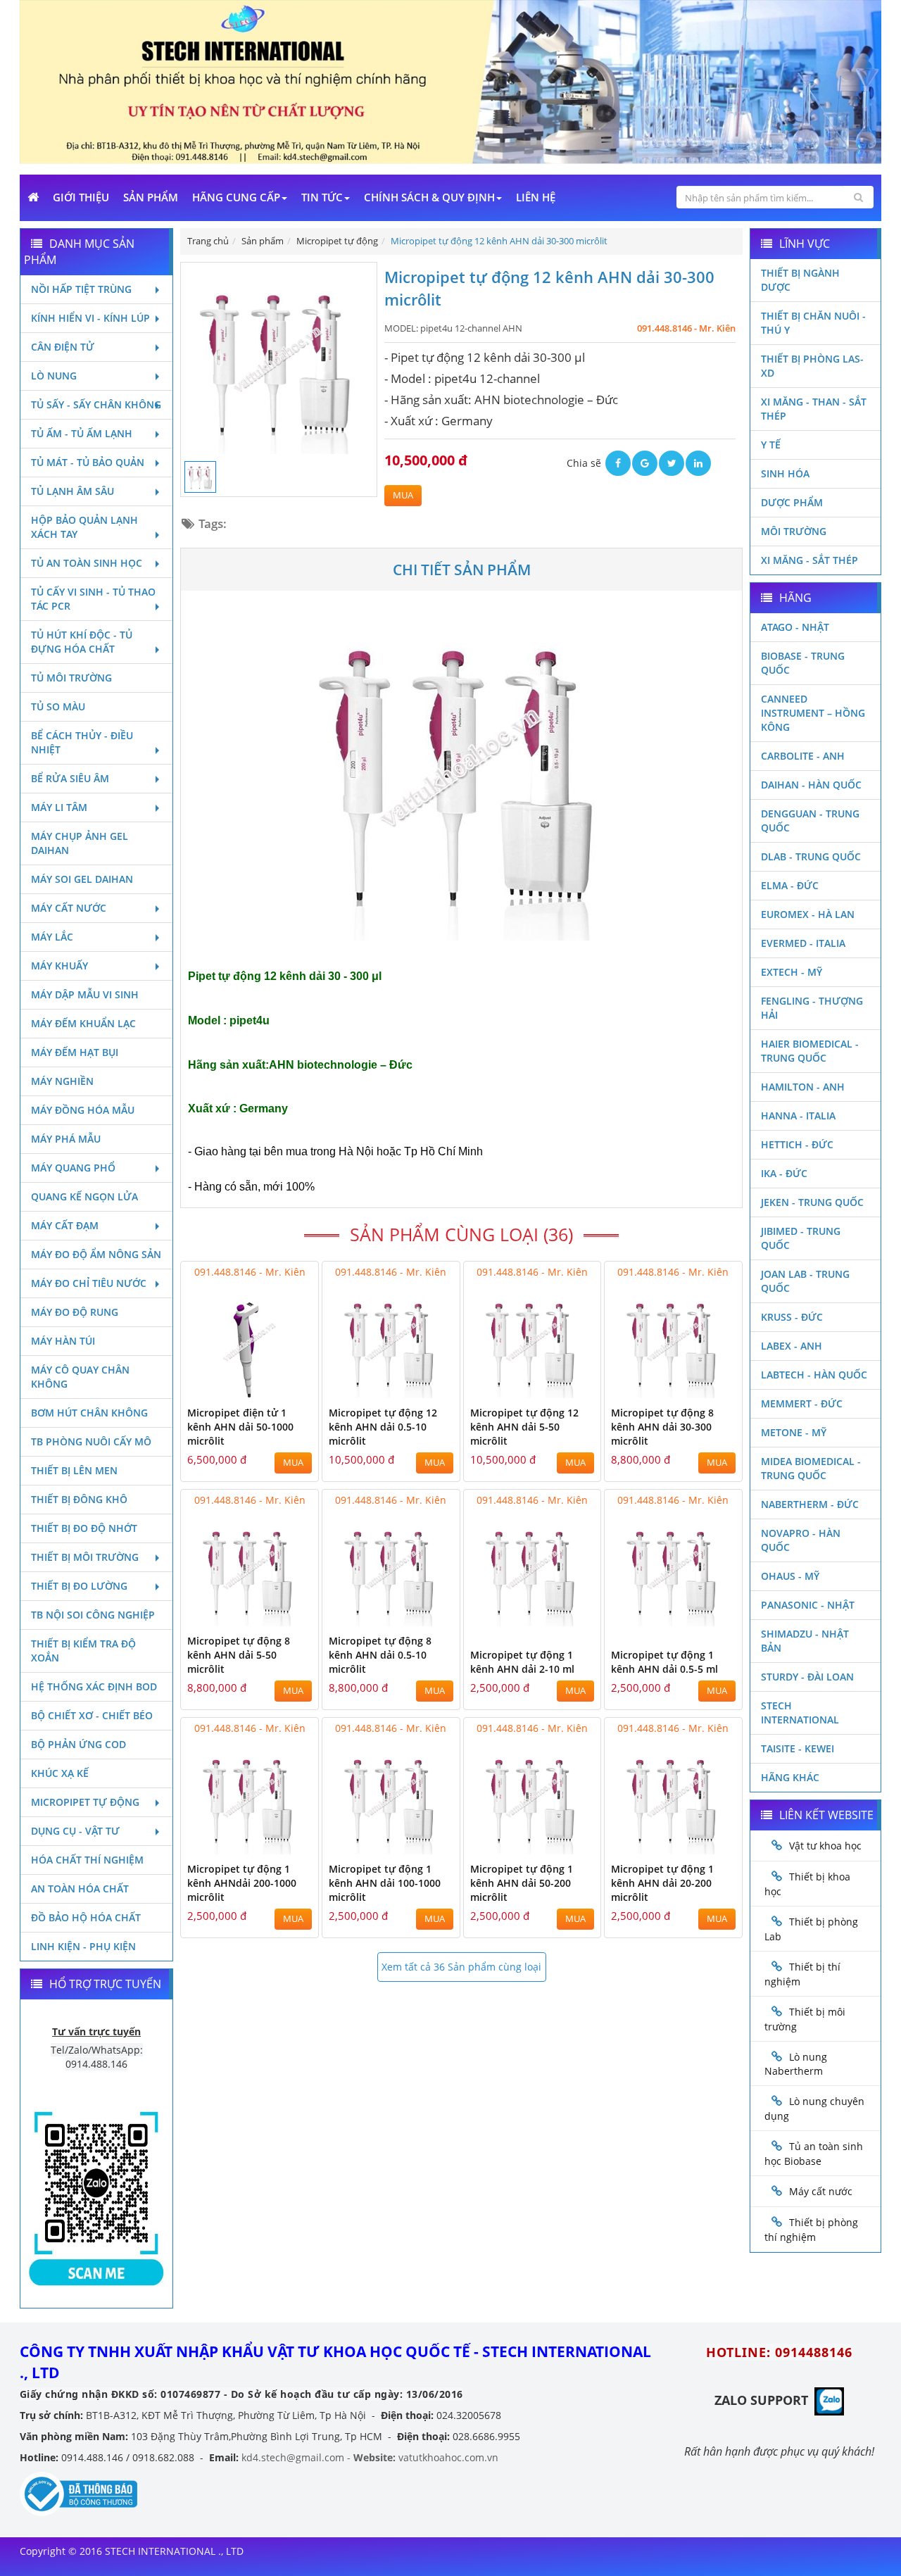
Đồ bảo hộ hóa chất (86, 1917)
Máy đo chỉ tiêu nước (89, 1283)
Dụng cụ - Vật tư (75, 1831)
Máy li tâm (59, 807)
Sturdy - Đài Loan (807, 1677)
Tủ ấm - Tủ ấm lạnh (82, 433)
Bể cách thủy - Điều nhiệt (82, 742)
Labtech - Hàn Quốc (814, 1375)
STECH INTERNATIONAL (800, 1713)
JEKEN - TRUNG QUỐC (812, 1202)
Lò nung (54, 376)
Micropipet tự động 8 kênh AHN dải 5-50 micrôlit (239, 1655)
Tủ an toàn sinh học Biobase (814, 2154)
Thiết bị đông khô (79, 1499)
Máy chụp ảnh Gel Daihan (80, 843)
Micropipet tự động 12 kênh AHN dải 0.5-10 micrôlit (383, 1427)
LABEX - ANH (792, 1346)
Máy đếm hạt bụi (75, 1052)
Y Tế (771, 445)
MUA (403, 495)
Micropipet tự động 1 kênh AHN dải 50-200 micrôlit (522, 1883)
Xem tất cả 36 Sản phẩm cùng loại (461, 1967)
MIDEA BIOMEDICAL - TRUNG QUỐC (811, 1468)
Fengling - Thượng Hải (812, 1008)
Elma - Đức (790, 885)
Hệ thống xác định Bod (94, 1686)
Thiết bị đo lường (79, 1586)
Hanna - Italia (798, 1116)
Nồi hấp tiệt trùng (81, 289)
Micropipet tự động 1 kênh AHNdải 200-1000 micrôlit (242, 1883)
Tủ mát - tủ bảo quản (88, 462)
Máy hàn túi (63, 1341)
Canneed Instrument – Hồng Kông (813, 713)
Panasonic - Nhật (808, 1605)
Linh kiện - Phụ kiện (83, 1946)
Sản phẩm (151, 197)
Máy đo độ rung (75, 1312)
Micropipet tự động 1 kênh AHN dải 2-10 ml (522, 1662)
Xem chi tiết (279, 1389)
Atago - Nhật (795, 627)
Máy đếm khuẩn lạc (83, 1023)
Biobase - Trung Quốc (803, 663)
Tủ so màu (58, 706)
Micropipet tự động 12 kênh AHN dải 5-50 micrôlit (524, 1427)
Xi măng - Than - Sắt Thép (814, 409)
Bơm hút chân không (89, 1413)
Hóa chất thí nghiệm (87, 1860)
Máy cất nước (69, 908)
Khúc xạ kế (60, 1773)
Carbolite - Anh (803, 756)
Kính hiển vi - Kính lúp (90, 318)
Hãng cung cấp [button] (236, 197)
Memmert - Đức (802, 1403)
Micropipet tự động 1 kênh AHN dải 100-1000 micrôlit (385, 1883)
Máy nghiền (62, 1081)
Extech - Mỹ (792, 972)
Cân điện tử (63, 347)
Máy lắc (52, 937)
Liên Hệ (536, 197)
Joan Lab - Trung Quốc (805, 1281)
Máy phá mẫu (66, 1139)
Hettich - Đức (797, 1144)
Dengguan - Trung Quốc (810, 821)
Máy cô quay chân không (80, 1377)
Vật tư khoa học (825, 1846)
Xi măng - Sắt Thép (809, 560)
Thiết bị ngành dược (800, 280)
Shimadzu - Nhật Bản (805, 1641)
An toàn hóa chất (80, 1889)
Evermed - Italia (803, 943)
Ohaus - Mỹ (790, 1576)
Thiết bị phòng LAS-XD (812, 366)
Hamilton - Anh (803, 1087)
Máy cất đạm (65, 1225)
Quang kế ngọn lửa (84, 1196)
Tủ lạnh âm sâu (73, 491)
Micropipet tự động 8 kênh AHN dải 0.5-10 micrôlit (380, 1655)
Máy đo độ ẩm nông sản (96, 1254)
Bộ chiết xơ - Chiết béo (92, 1715)
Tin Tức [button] (322, 197)
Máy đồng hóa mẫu (83, 1110)
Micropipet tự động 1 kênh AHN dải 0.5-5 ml (664, 1662)
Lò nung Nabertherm (796, 2064)
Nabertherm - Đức (810, 1504)
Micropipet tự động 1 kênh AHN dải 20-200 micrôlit (662, 1883)
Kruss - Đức (792, 1317)
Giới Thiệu (81, 197)
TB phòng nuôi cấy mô (91, 1441)
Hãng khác (790, 1777)
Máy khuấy (59, 966)
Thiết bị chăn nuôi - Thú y (813, 323)
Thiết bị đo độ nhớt (84, 1528)
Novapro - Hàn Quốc (801, 1540)
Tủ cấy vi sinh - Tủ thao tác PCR (93, 599)
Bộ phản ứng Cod (78, 1744)
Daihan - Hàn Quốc (811, 785)
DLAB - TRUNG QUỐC (811, 856)
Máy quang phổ (73, 1168)
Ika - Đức (784, 1173)
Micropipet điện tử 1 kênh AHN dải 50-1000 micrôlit (240, 1427)
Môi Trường (794, 531)
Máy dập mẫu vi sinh (85, 994)
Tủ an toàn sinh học (87, 563)
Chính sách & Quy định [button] (429, 197)
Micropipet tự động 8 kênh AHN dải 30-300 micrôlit (662, 1427)
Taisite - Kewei (798, 1748)
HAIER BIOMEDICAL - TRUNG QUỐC (810, 1051)
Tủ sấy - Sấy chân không (96, 404)
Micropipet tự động (85, 1802)
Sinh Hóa (785, 473)
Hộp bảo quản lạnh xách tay (84, 527)
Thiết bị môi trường (85, 1557)
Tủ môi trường (71, 678)
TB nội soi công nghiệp (93, 1615)
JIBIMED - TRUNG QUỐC (801, 1238)
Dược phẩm (792, 502)
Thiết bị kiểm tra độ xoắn (83, 1651)
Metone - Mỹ (794, 1432)
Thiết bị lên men (74, 1470)
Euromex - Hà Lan (808, 914)
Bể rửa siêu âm (70, 778)
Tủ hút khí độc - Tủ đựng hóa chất (82, 642)
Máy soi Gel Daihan (82, 879)
